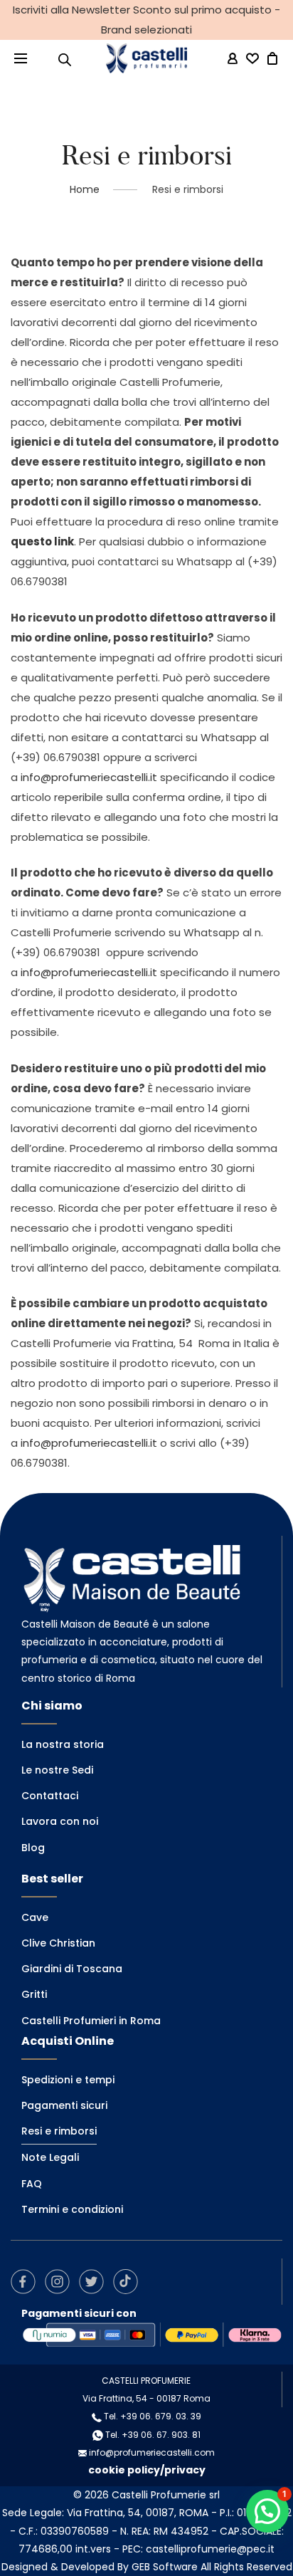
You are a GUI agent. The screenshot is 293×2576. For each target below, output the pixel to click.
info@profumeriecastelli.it (90, 777)
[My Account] (233, 59)
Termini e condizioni (72, 2209)
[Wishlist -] (252, 59)
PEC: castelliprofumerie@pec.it (198, 2549)
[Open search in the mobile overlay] (65, 59)
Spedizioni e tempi (68, 2080)
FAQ (32, 2184)
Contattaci (50, 1796)
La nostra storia (63, 1744)
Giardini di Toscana (72, 1969)
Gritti (34, 1994)
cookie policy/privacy (147, 2470)
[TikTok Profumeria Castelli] (129, 2281)
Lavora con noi (60, 1821)
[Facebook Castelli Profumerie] (27, 2281)
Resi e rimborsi (59, 2131)
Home (85, 189)
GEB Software (165, 2567)
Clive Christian (58, 1943)
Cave (35, 1917)
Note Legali (50, 2157)
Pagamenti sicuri (64, 2105)
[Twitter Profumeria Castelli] (95, 2281)
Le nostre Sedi (57, 1770)
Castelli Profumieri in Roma (91, 2021)
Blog (33, 1848)
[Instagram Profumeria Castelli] (61, 2281)
